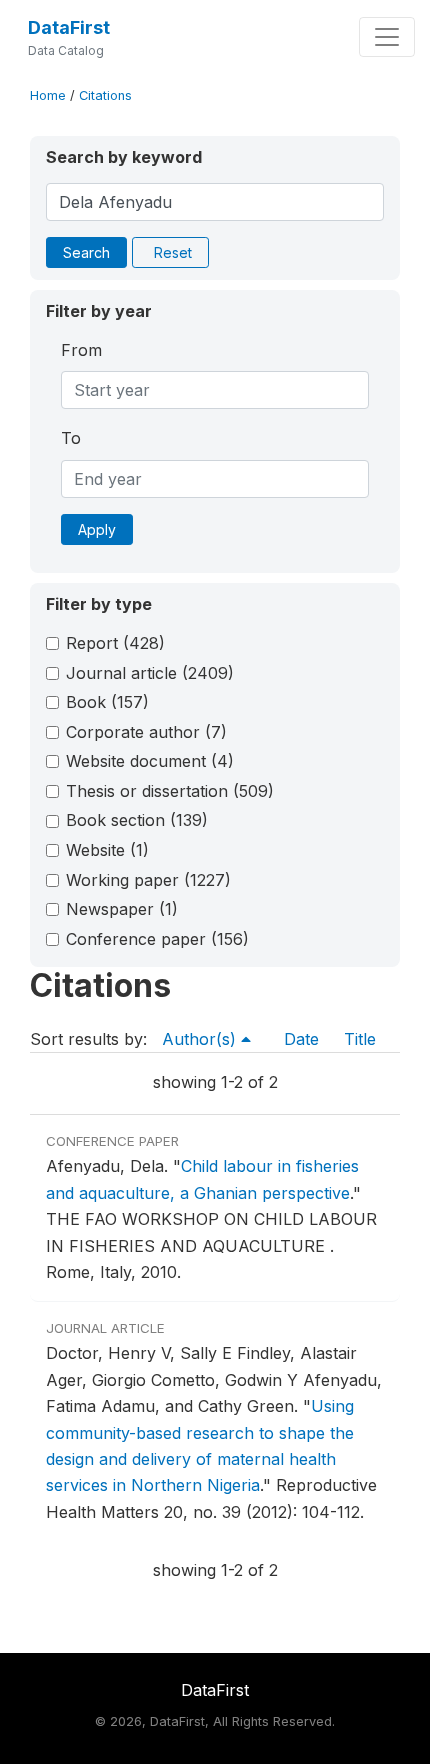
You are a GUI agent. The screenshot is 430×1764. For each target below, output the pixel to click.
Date (301, 1039)
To (71, 438)
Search (86, 252)
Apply (97, 529)
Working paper (148, 880)
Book (107, 702)
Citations (105, 95)
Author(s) (201, 1039)
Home (48, 95)
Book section (137, 820)
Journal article (150, 673)
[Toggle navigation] (387, 37)
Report (115, 643)
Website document (150, 761)
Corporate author (146, 732)
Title (360, 1039)
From (81, 350)
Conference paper (157, 939)
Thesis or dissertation (170, 791)
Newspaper (122, 909)
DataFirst (69, 27)
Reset (173, 252)
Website (107, 850)
